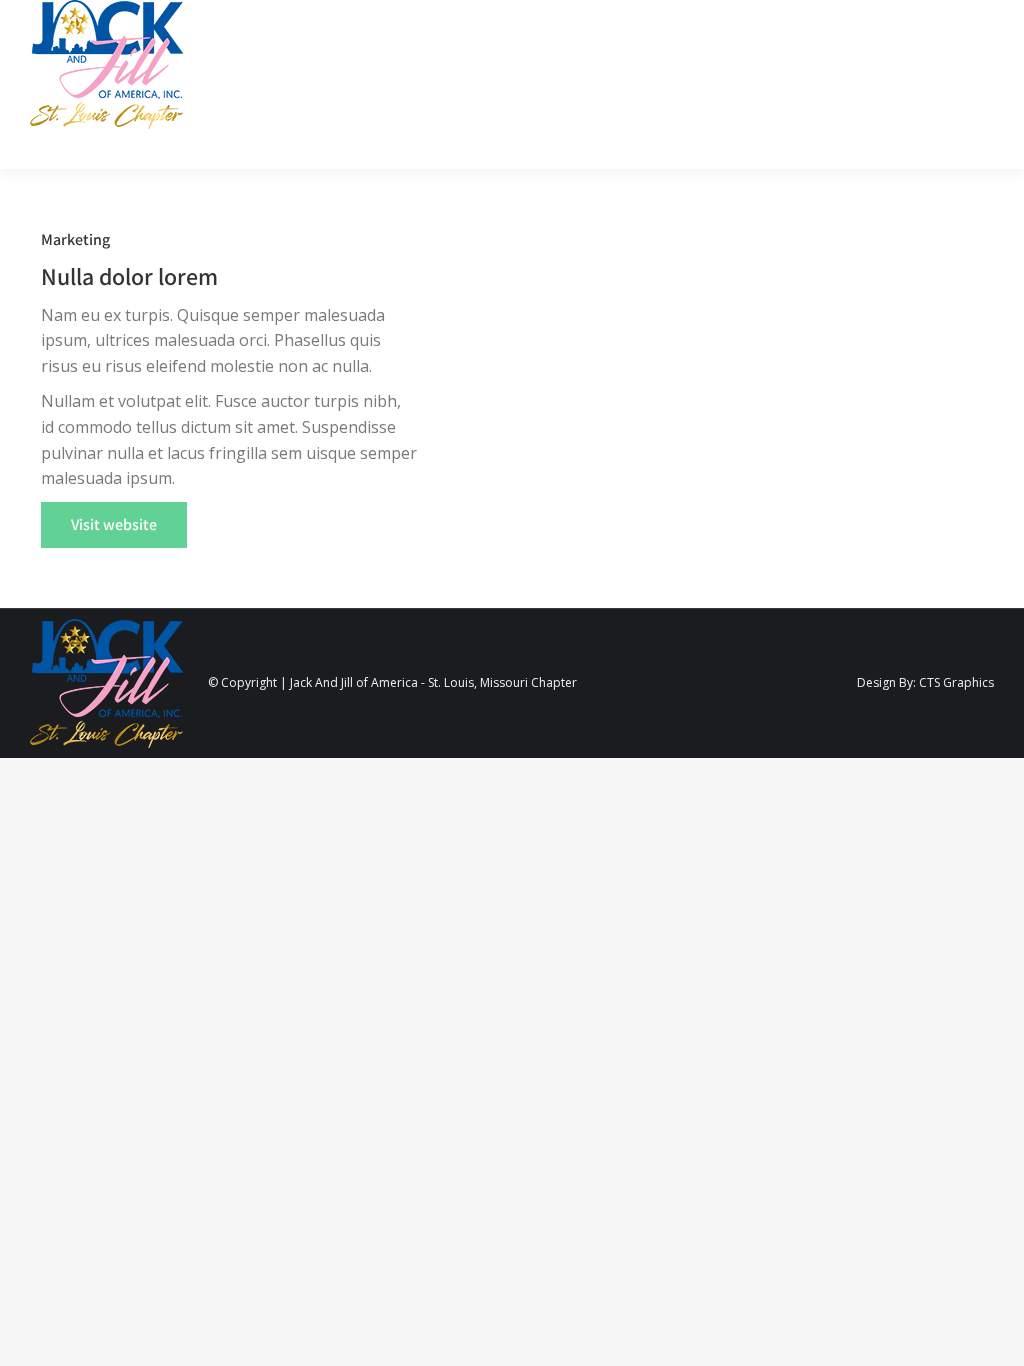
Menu (949, 84)
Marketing (75, 239)
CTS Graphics (956, 682)
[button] (114, 525)
